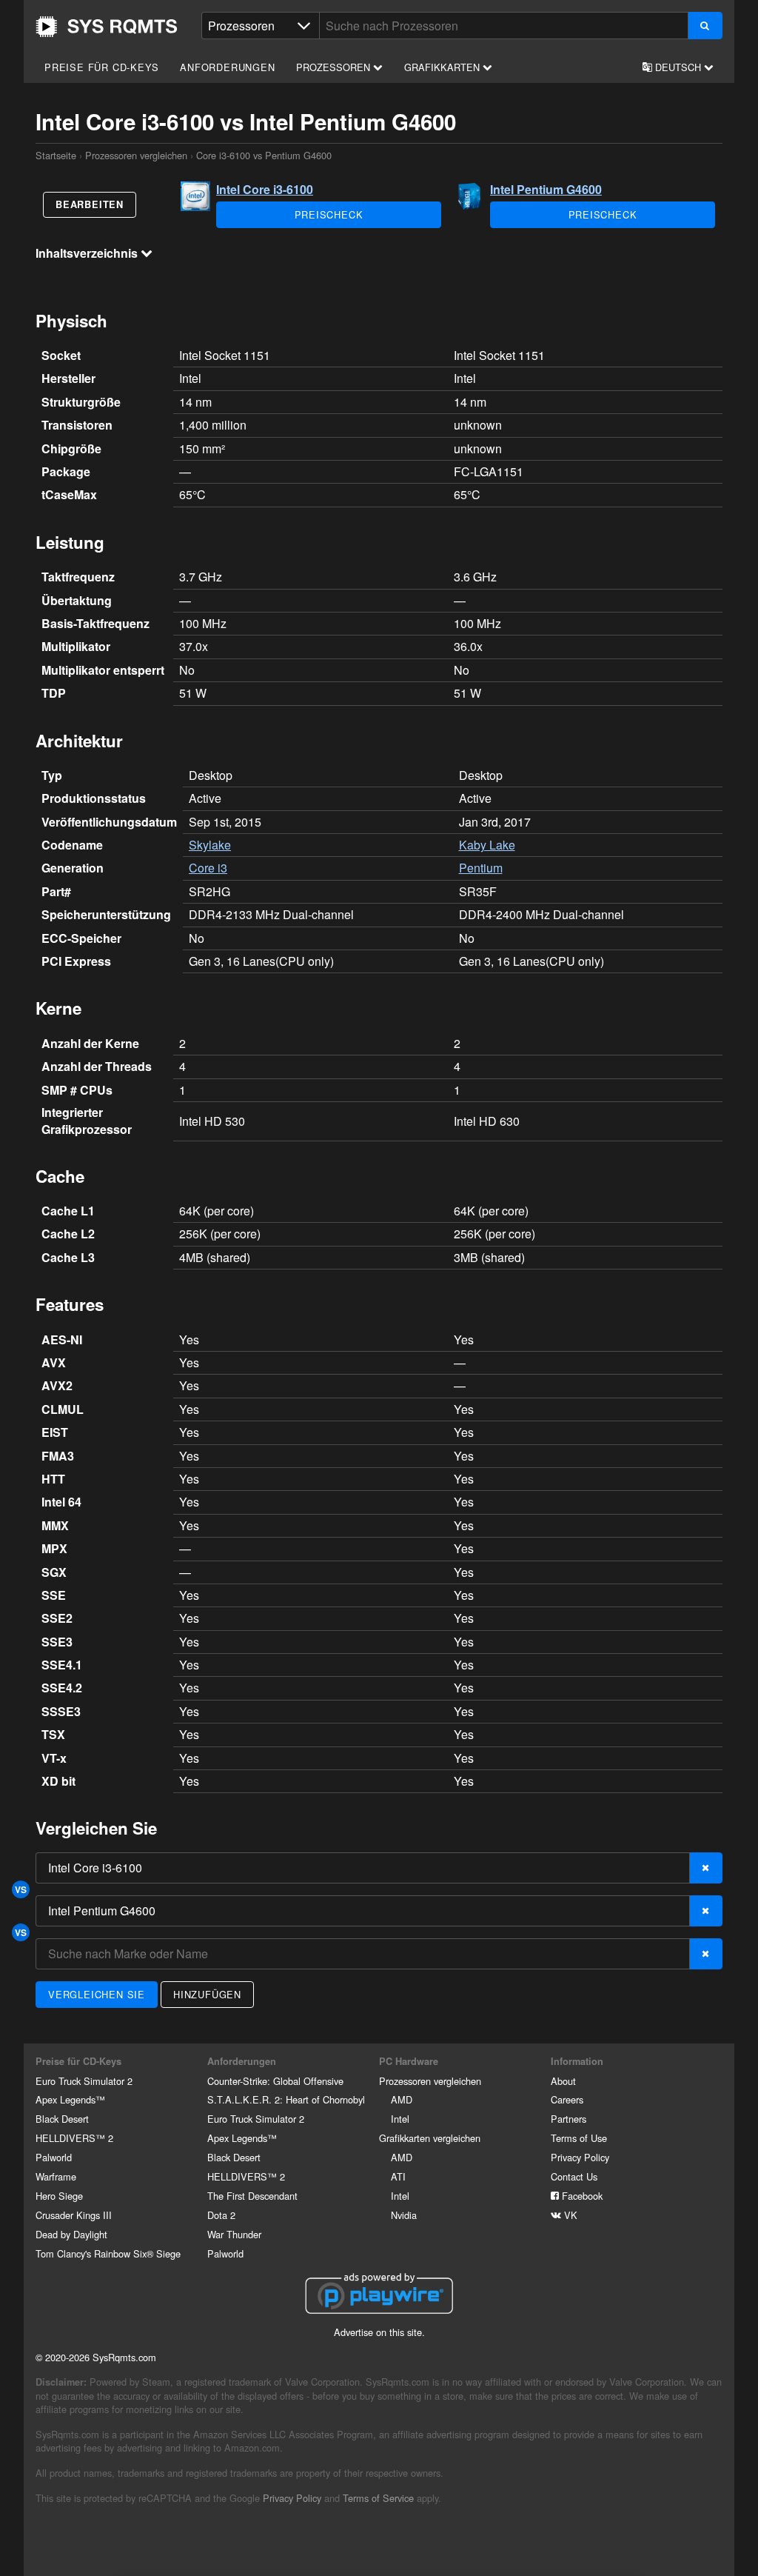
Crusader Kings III (74, 2215)
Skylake (210, 845)
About (563, 2081)
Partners (568, 2119)
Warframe (56, 2176)
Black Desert (62, 2119)
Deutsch (678, 67)
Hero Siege (59, 2196)
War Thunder (234, 2234)
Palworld (54, 2157)
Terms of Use (579, 2138)
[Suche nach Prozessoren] (705, 26)
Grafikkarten (443, 67)
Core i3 (208, 868)
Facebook (581, 2196)
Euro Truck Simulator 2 (84, 2081)
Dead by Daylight (71, 2234)
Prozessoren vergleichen (136, 155)
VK (569, 2215)
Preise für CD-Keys (101, 67)
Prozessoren (335, 67)
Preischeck (329, 214)
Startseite (107, 27)
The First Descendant (252, 2196)
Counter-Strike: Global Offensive (275, 2081)
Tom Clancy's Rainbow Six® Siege (108, 2253)
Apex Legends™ (70, 2099)
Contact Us (574, 2176)
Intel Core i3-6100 (265, 189)
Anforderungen (227, 67)
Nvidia (404, 2215)
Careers (567, 2099)
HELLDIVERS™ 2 (74, 2138)
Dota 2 (221, 2215)
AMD (402, 2099)
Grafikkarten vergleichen (430, 2138)
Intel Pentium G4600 (546, 189)
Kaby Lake (487, 845)
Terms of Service (378, 2498)
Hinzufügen (207, 1994)
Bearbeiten (90, 204)
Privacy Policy (580, 2157)
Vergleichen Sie (97, 1994)
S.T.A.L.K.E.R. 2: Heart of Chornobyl (286, 2099)
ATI (398, 2176)
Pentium (481, 868)
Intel (400, 2119)
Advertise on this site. (379, 2332)
